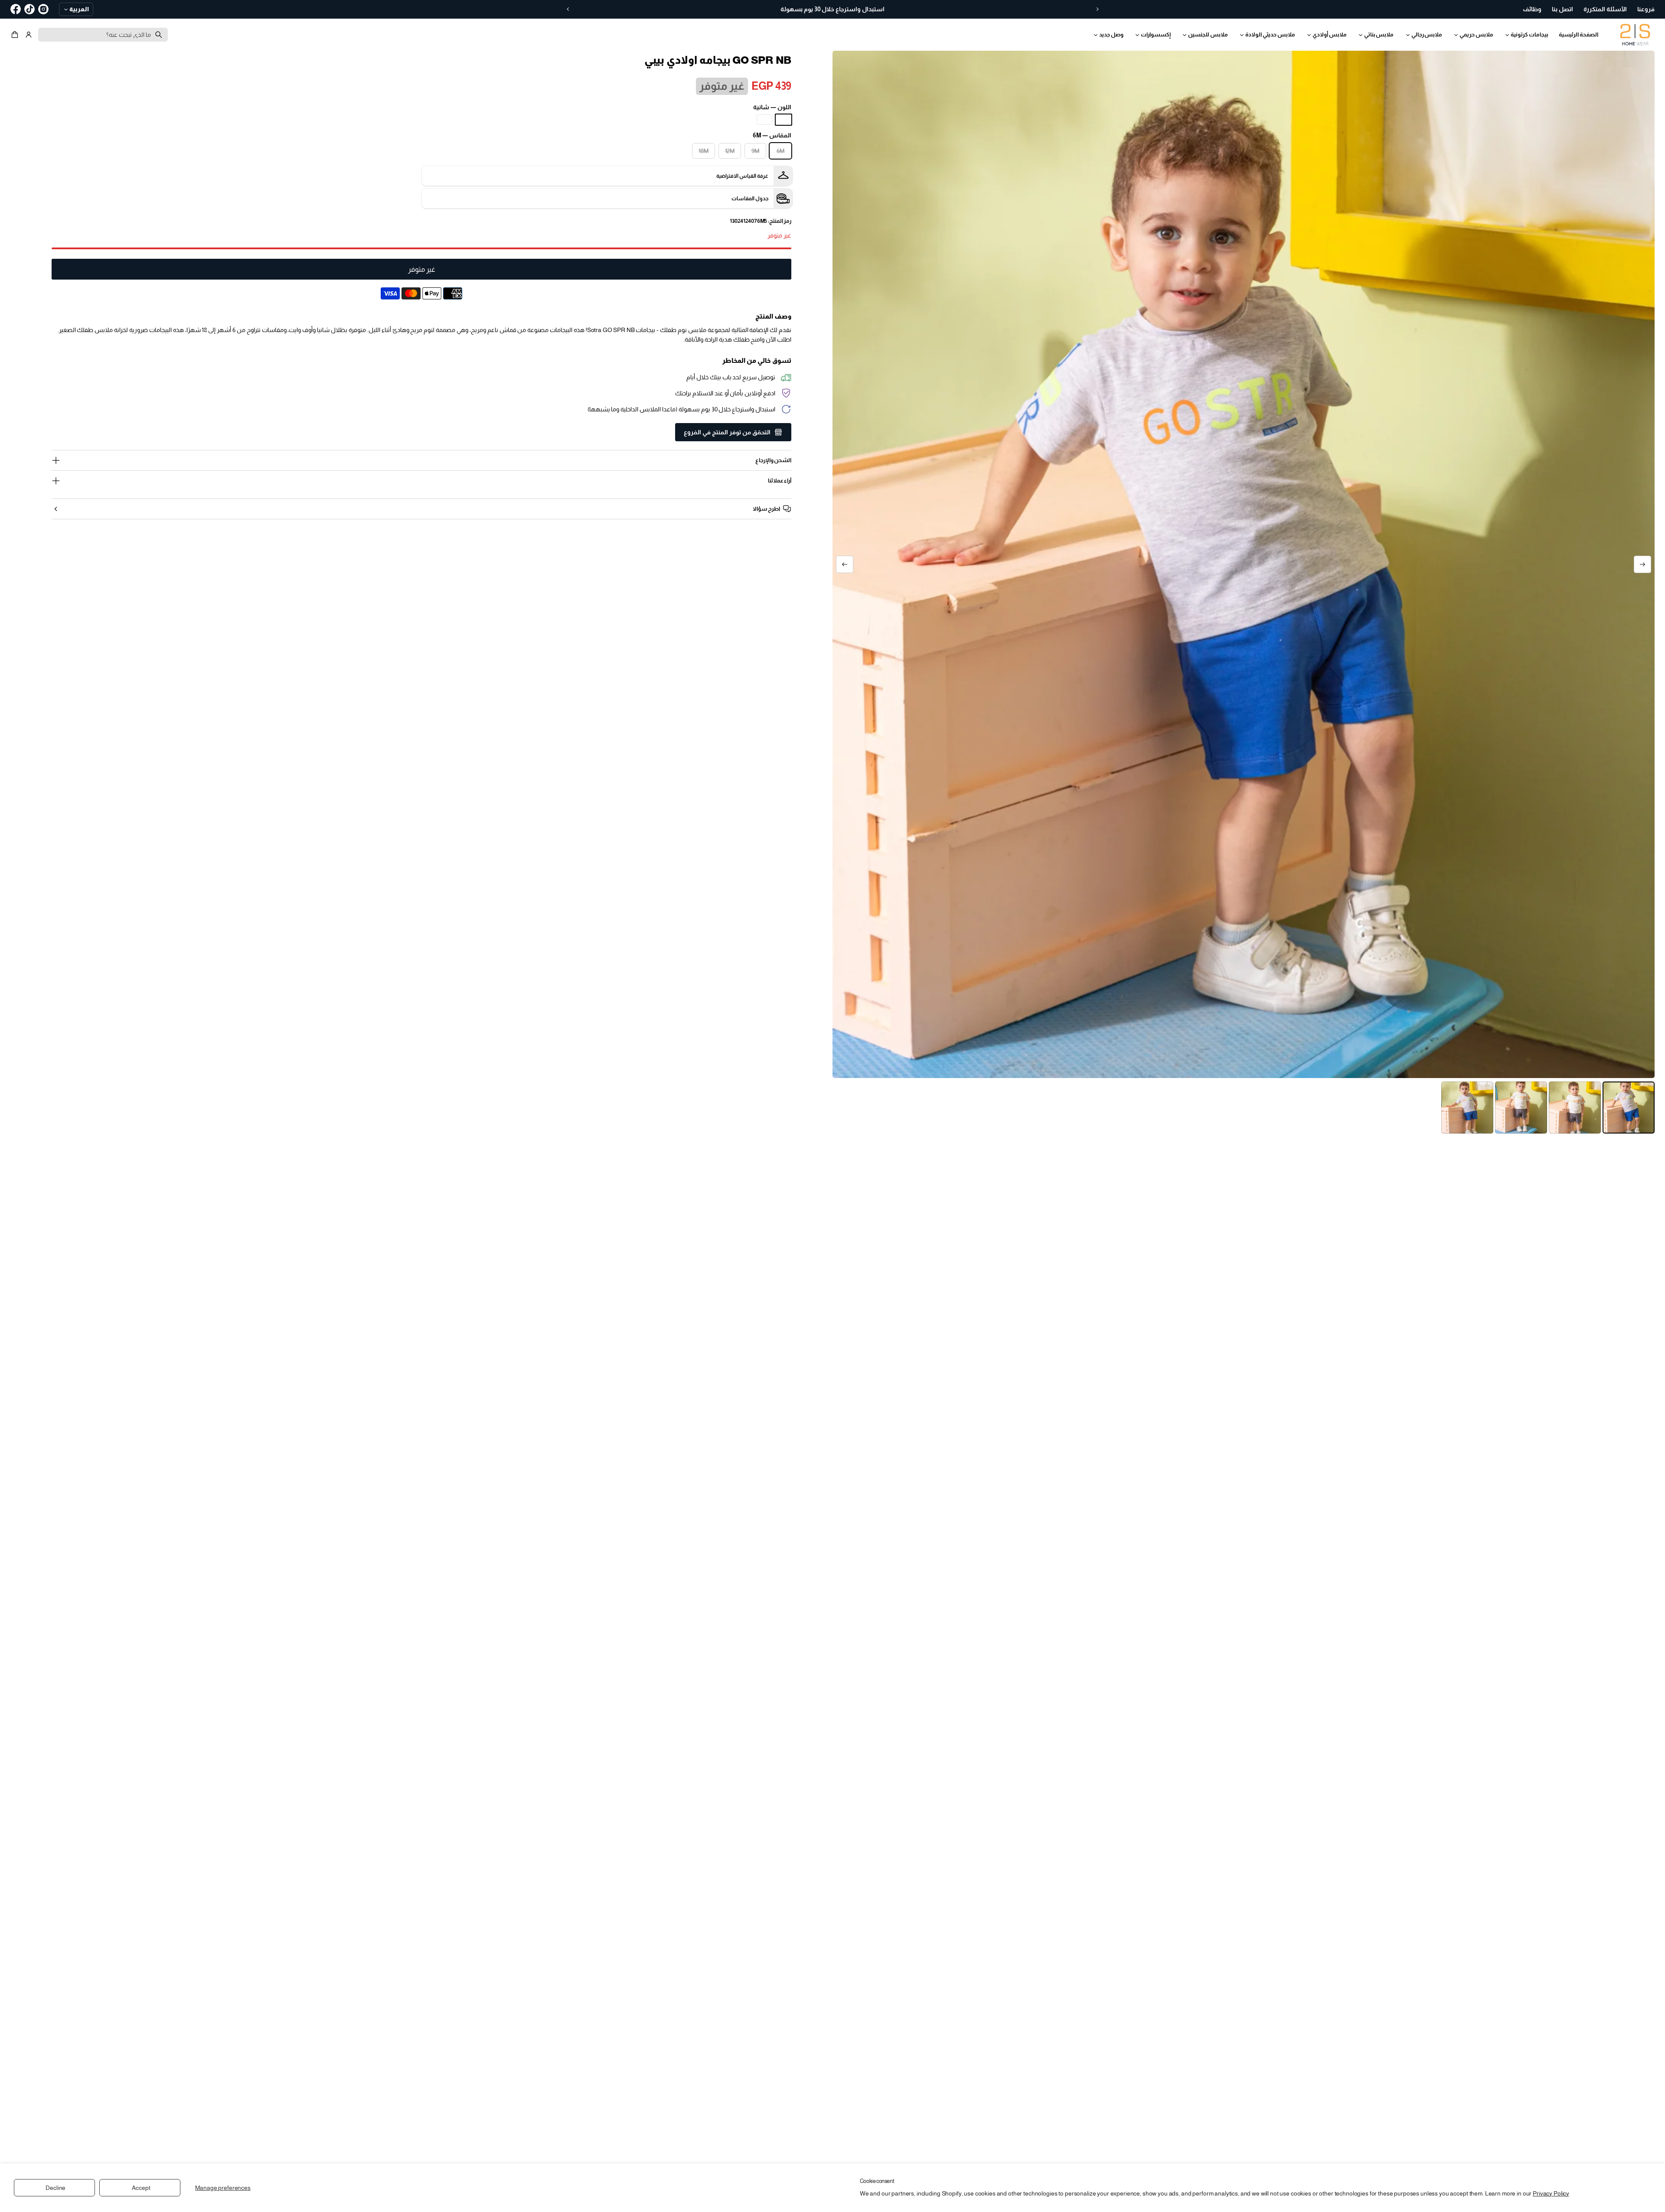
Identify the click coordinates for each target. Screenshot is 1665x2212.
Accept (141, 2188)
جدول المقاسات (750, 199)
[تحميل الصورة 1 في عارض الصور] (1629, 1108)
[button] (16, 35)
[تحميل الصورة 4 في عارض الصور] (1467, 1108)
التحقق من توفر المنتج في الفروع (727, 432)
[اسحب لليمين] (845, 564)
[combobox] (103, 35)
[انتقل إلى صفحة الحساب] (29, 35)
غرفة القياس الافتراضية (742, 176)
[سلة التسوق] (16, 35)
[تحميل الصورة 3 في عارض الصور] (1521, 1108)
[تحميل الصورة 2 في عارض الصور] (1575, 1108)
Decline (55, 2188)
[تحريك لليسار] (1642, 564)
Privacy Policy (1551, 2193)
